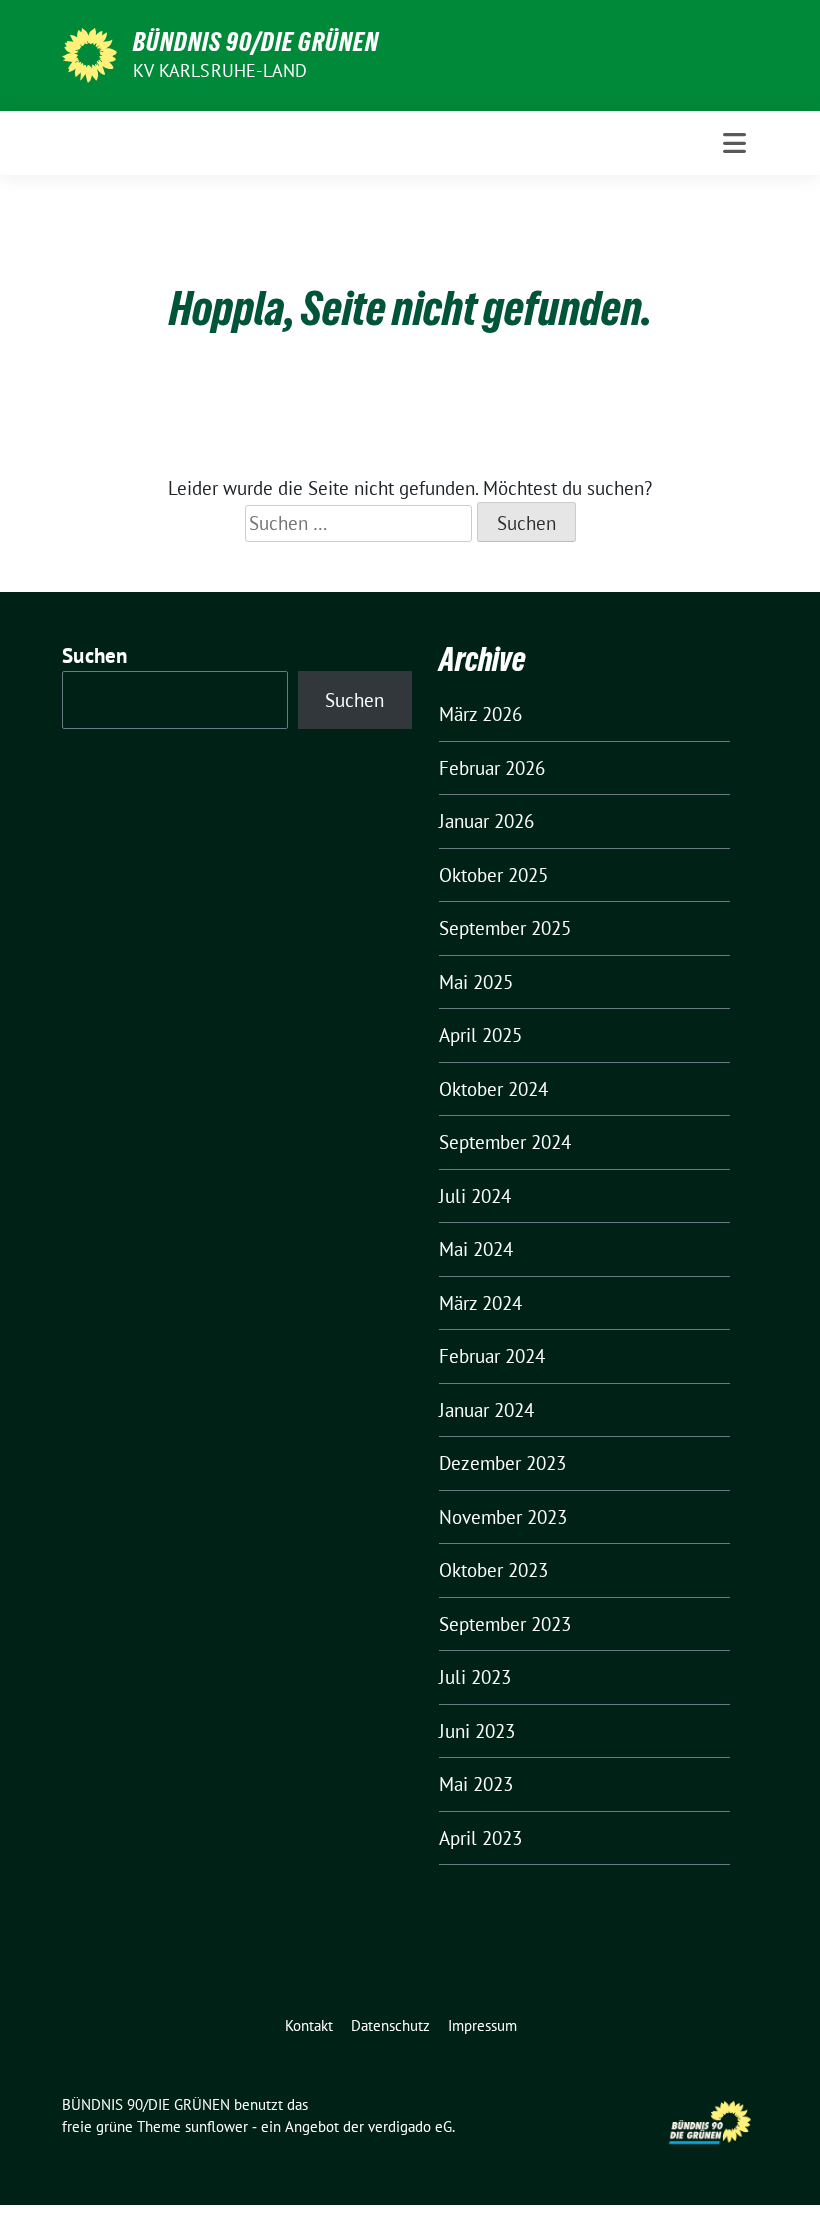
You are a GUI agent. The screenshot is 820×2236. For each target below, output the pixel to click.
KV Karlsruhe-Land (220, 70)
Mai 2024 (476, 1249)
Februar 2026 (492, 768)
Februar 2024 (492, 1356)
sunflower (216, 2126)
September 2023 (505, 1624)
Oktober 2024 (493, 1089)
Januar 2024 (486, 1410)
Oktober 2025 (493, 875)
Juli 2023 (475, 1677)
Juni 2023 (477, 1731)
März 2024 (480, 1303)
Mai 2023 (476, 1784)
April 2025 (480, 1035)
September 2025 (505, 928)
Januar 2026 (486, 821)
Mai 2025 (476, 982)
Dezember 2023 (502, 1463)
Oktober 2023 (493, 1570)
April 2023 (480, 1838)
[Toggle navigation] (734, 143)
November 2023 (503, 1517)
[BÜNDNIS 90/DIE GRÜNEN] (89, 53)
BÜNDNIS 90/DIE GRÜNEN (256, 42)
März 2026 (480, 714)
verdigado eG (410, 2126)
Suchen (95, 655)
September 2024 (505, 1142)
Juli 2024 (475, 1196)
